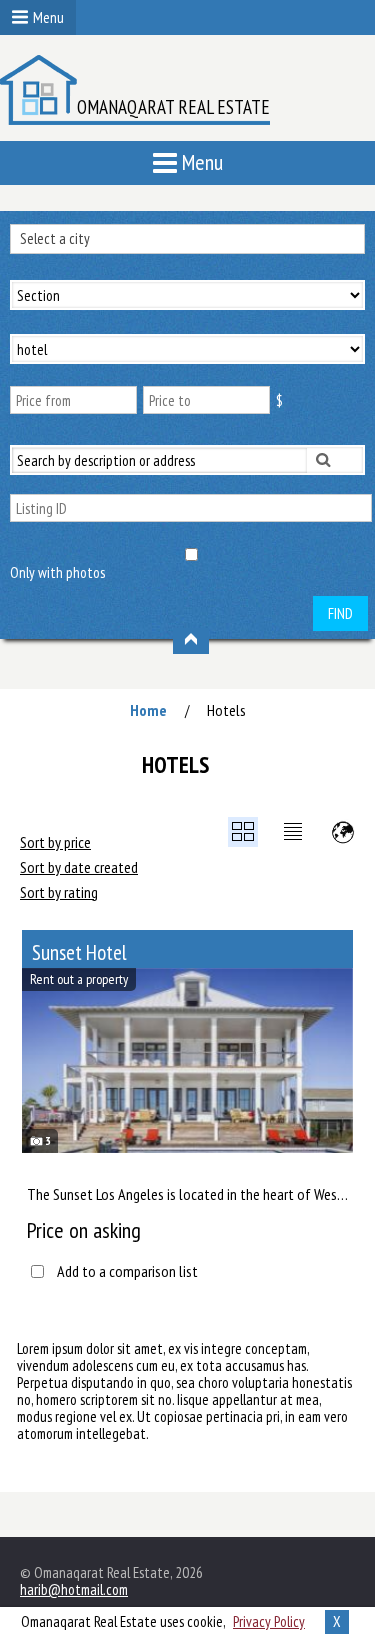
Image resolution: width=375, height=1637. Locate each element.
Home (148, 710)
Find (340, 613)
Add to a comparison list (127, 1271)
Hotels (226, 710)
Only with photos (57, 572)
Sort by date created (79, 867)
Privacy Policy (269, 1621)
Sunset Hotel (79, 952)
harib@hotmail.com (74, 1589)
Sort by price (55, 842)
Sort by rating (59, 892)
